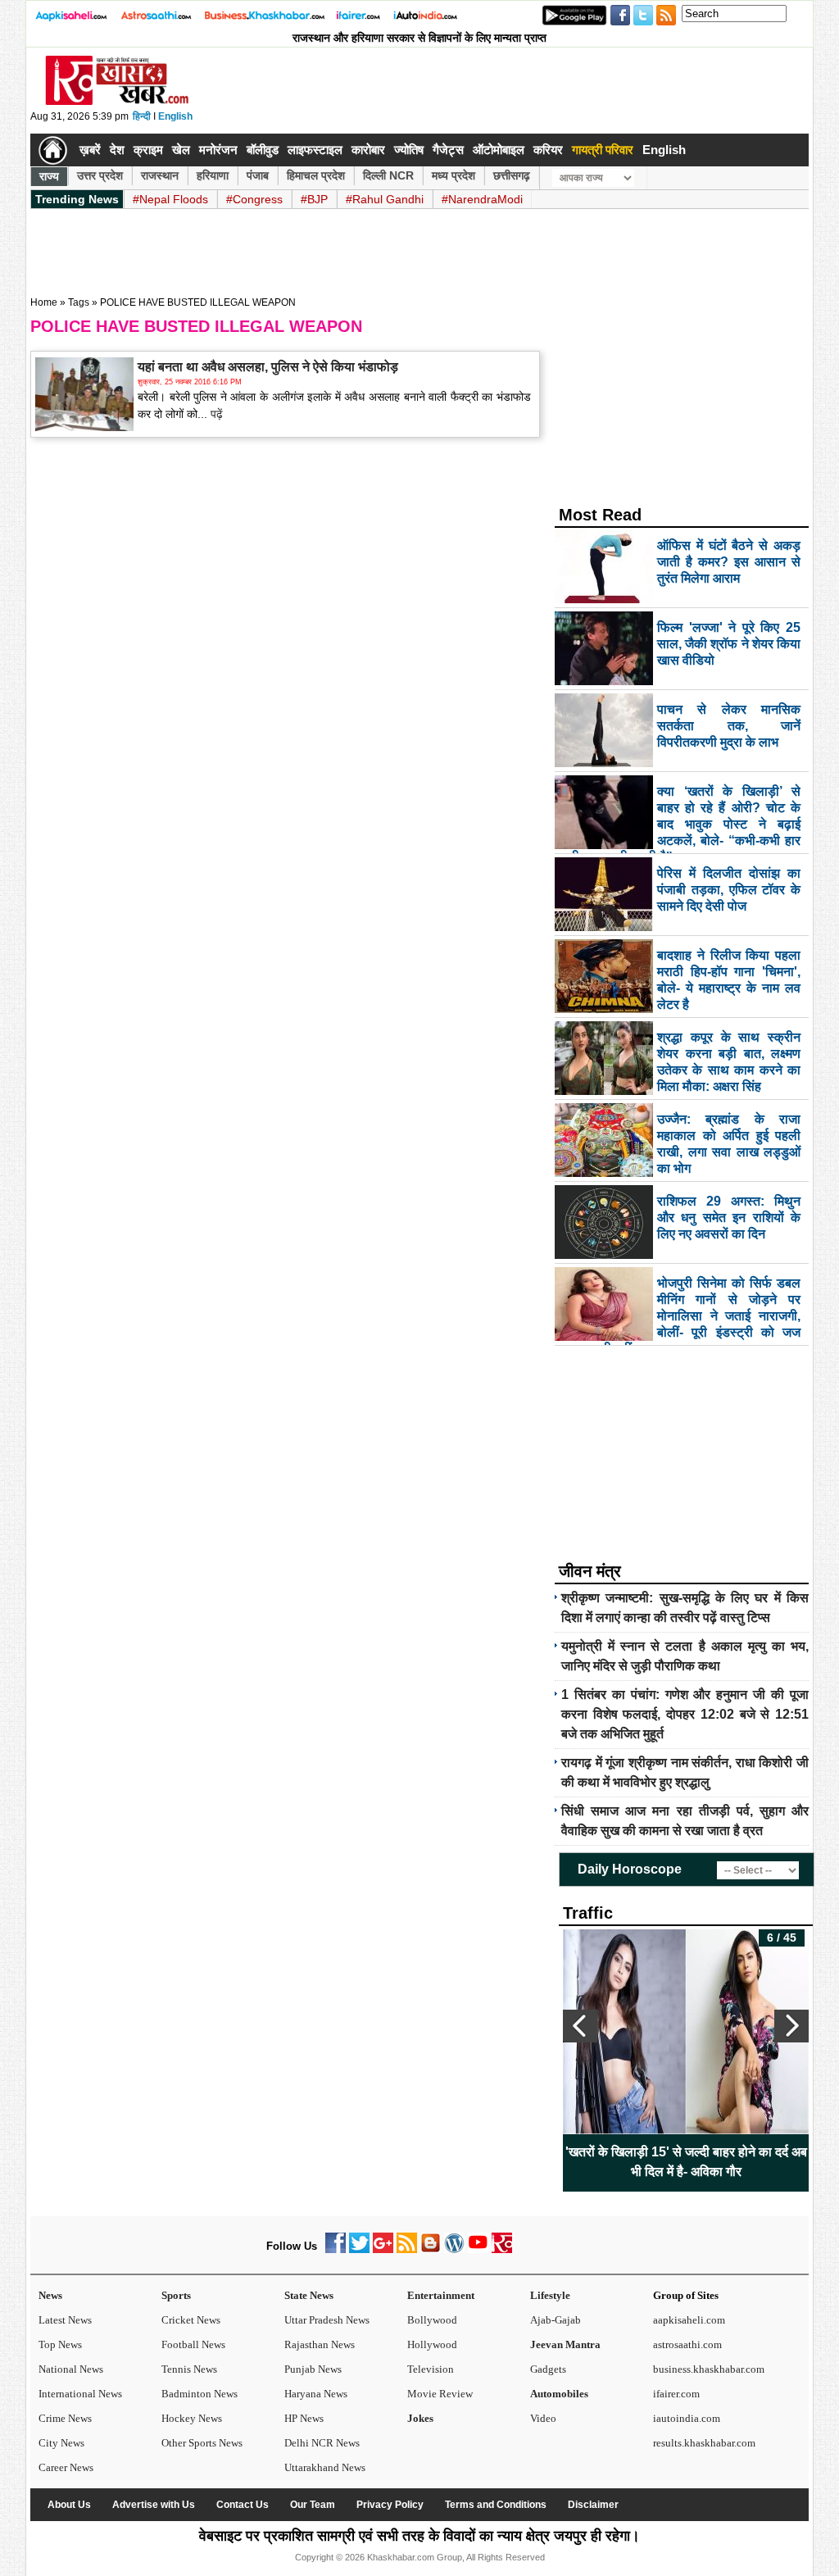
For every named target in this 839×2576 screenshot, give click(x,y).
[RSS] (407, 2249)
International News (80, 2394)
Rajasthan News (320, 2344)
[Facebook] (336, 2249)
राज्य (49, 176)
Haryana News (316, 2394)
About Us (69, 2505)
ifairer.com (676, 2394)
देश (117, 150)
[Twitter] (359, 2249)
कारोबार (368, 150)
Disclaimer (593, 2505)
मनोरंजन (218, 150)
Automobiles (559, 2394)
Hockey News (192, 2418)
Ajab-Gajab (556, 2320)
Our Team (313, 2505)
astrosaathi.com (687, 2344)
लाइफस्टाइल (315, 150)
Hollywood (432, 2344)
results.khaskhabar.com (704, 2443)
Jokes (420, 2418)
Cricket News (191, 2320)
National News (71, 2369)
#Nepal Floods (170, 199)
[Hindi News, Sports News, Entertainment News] (53, 150)
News (50, 2295)
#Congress (254, 199)
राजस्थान (160, 175)
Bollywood (432, 2320)
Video (543, 2418)
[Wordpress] (454, 2249)
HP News (304, 2418)
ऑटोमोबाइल (499, 150)
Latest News (65, 2320)
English (175, 116)
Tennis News (189, 2369)
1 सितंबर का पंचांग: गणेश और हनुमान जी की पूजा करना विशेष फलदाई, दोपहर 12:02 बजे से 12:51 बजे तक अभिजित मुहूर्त (685, 1714)
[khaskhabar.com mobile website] (502, 2249)
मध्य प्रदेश (454, 175)
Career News (66, 2467)
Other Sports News (202, 2443)
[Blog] (431, 2249)
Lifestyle (550, 2295)
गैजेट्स (448, 150)
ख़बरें (90, 150)
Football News (193, 2344)
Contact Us (243, 2505)
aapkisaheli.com (689, 2320)
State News (309, 2295)
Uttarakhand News (325, 2467)
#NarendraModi (482, 199)
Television (431, 2369)
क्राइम (148, 150)
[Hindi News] (116, 102)
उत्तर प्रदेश (100, 175)
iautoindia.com (687, 2418)
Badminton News (200, 2394)
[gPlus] (383, 2249)
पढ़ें (215, 414)
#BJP (314, 199)
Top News (60, 2344)
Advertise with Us (154, 2505)
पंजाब (258, 175)
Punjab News (313, 2369)
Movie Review (440, 2394)
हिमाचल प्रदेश (316, 175)
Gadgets (548, 2369)
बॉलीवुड (263, 150)
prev (580, 2026)
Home (44, 302)
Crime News (65, 2418)
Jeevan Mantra (565, 2344)
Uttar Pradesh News (327, 2320)
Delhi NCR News (322, 2443)
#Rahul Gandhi (385, 199)
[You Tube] (478, 2249)
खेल (181, 150)
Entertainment (441, 2295)
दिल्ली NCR (388, 175)
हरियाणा (213, 175)
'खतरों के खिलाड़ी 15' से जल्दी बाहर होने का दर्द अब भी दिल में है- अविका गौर (563, 2162)
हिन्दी (142, 116)
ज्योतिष (409, 150)
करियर (548, 150)
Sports (176, 2295)
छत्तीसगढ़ (512, 175)
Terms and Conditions (496, 2505)
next (791, 2026)
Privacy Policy (390, 2505)
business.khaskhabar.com (709, 2369)
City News (61, 2443)
